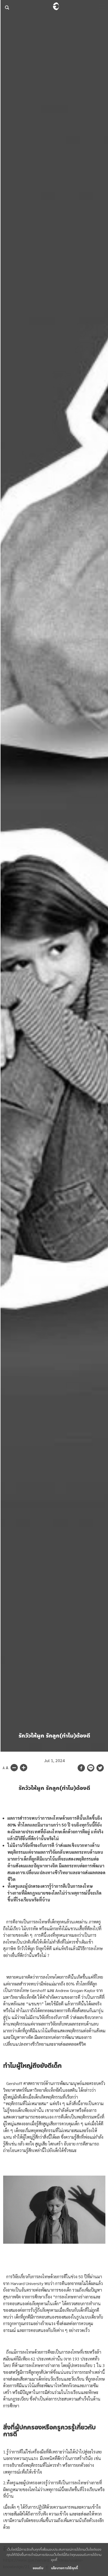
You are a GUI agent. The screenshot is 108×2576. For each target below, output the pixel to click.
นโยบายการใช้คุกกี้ (65, 2568)
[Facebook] (81, 1768)
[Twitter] (100, 1768)
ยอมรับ (38, 2568)
